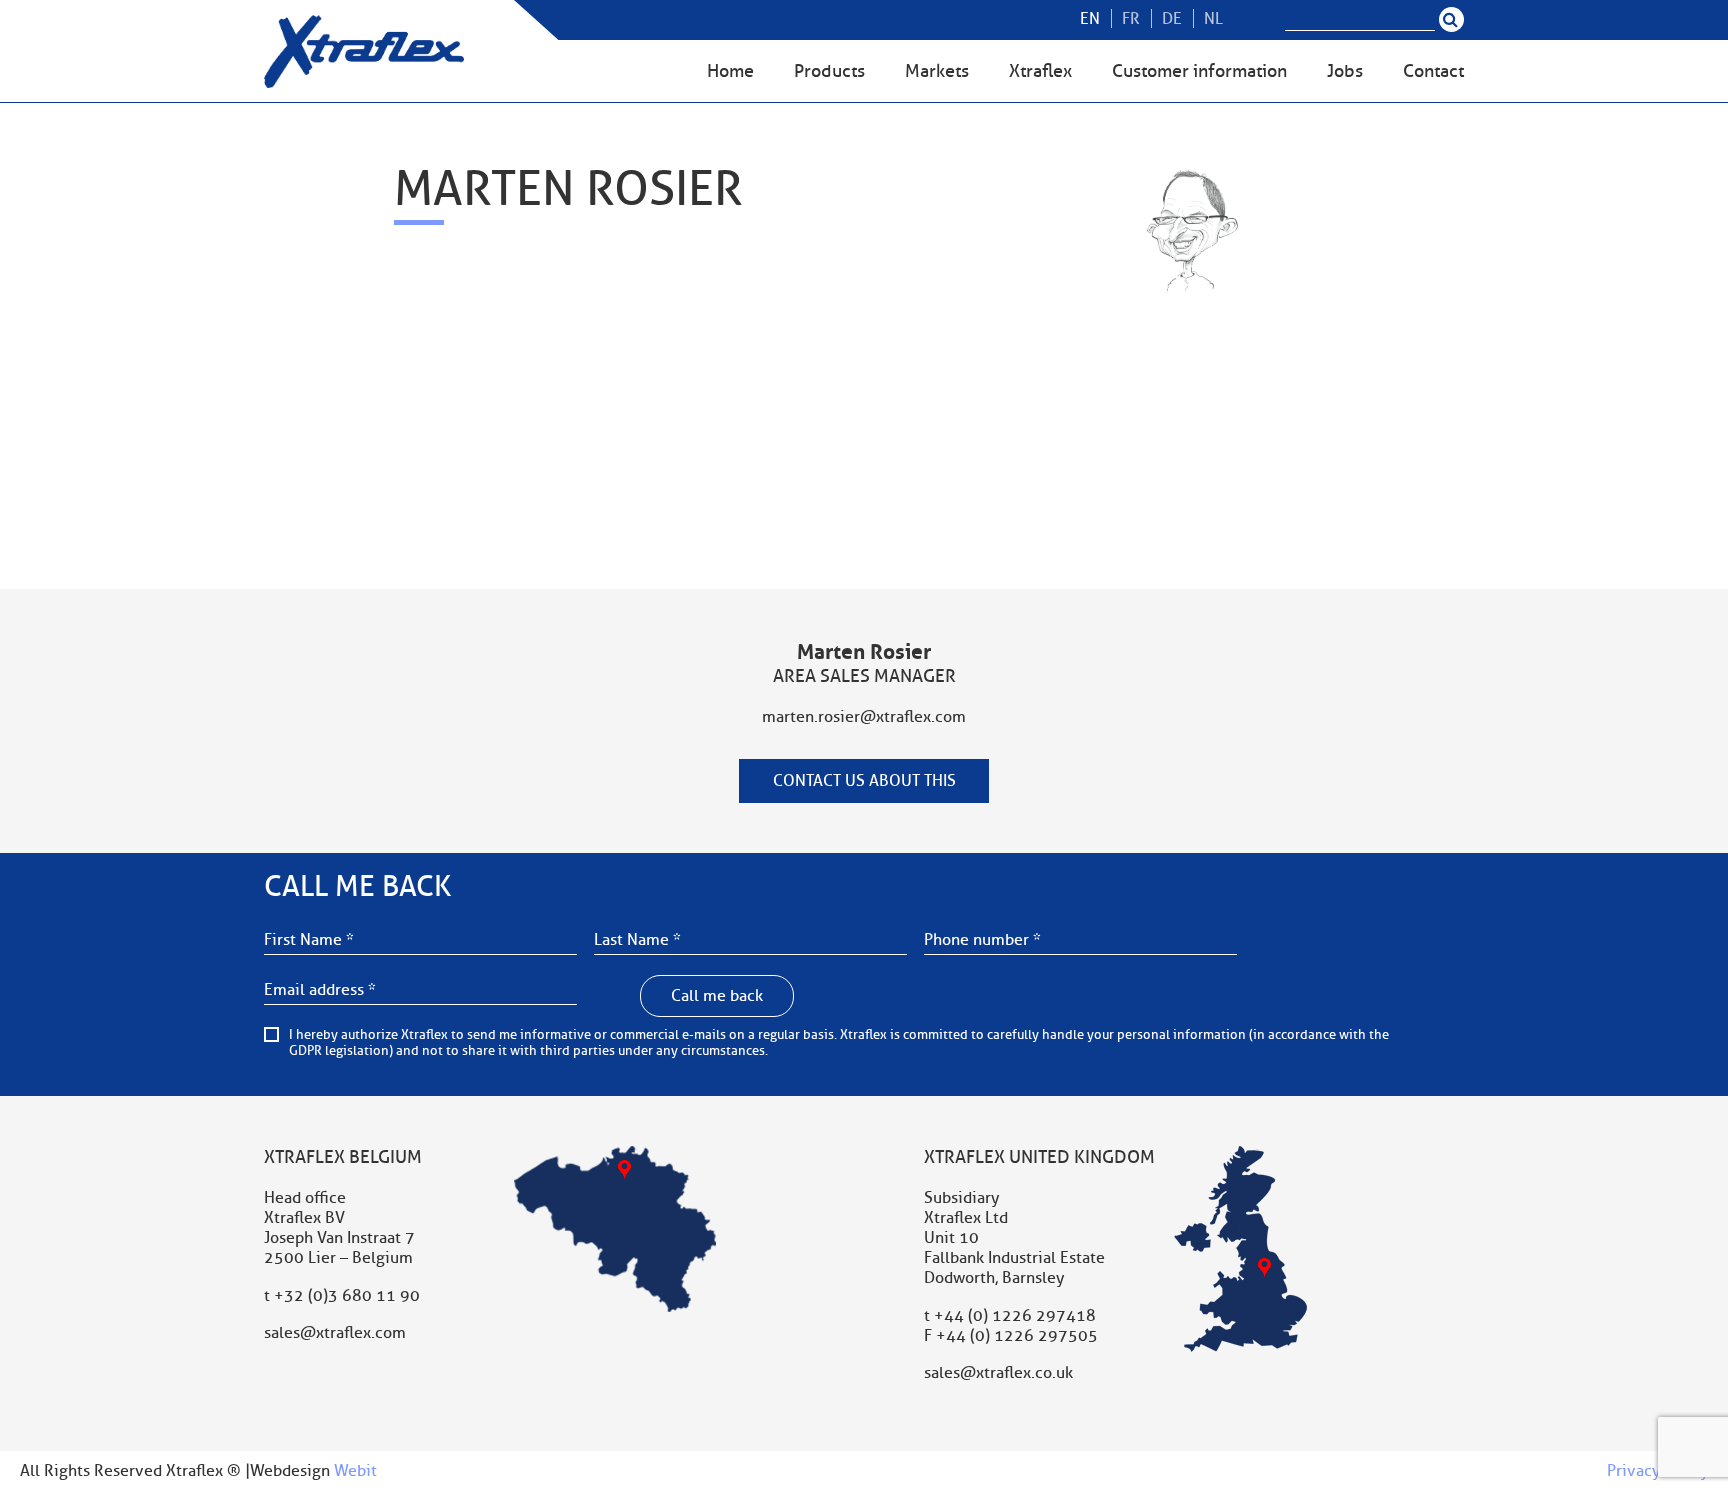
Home (730, 71)
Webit (355, 1471)
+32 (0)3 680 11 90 (347, 1296)
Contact (1433, 71)
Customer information (1199, 71)
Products (829, 71)
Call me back (717, 996)
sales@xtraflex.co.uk (998, 1373)
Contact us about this (864, 781)
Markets (937, 71)
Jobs (1345, 71)
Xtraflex (1040, 71)
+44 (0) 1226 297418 (1015, 1316)
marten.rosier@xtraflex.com (864, 717)
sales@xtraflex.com (335, 1333)
